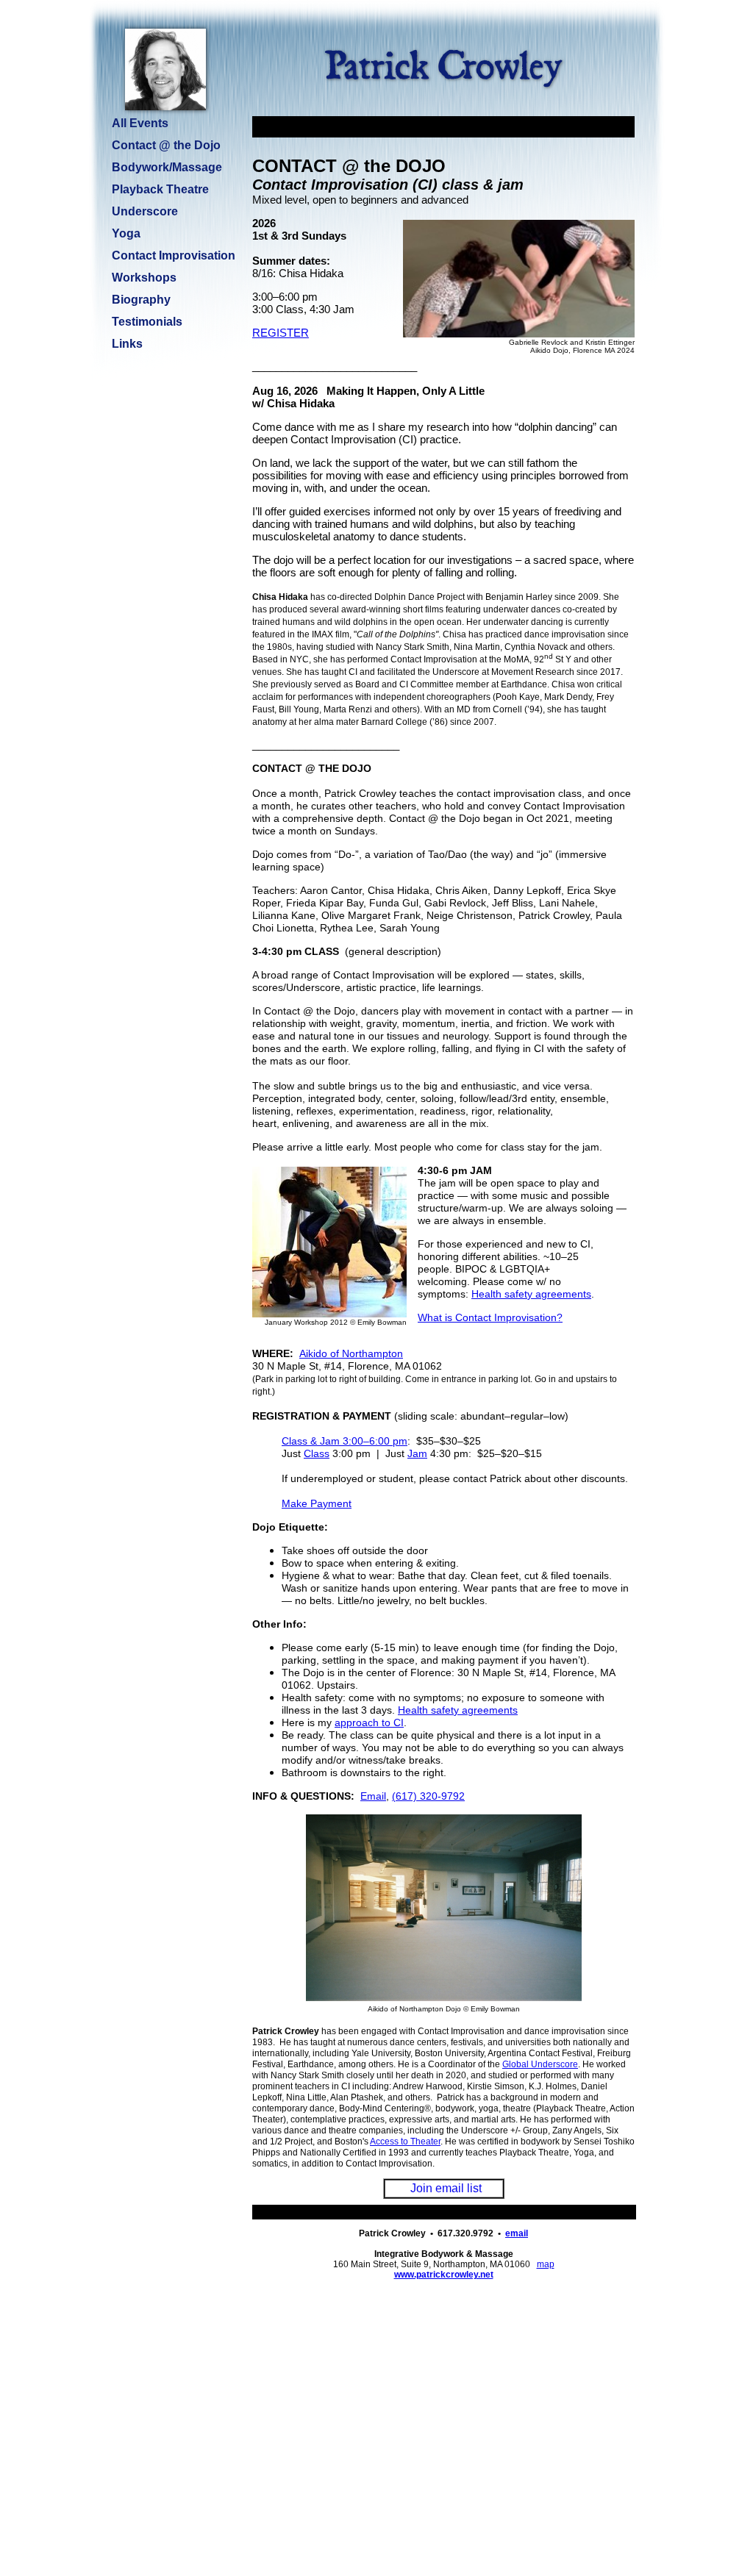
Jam (417, 1453)
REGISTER (281, 333)
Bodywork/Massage (167, 167)
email (517, 2233)
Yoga (126, 233)
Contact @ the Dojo (166, 145)
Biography (141, 300)
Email (373, 1796)
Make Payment (317, 1503)
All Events (140, 123)
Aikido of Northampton (351, 1353)
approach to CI (369, 1722)
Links (127, 344)
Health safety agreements (531, 1294)
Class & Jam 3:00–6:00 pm (345, 1441)
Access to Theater (405, 2142)
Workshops (144, 278)
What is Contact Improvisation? (490, 1317)
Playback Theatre (160, 189)
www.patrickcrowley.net (444, 2275)
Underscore (145, 211)
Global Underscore (540, 2064)
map (546, 2264)
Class (317, 1453)
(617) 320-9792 (428, 1796)
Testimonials (147, 322)
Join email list (446, 2188)
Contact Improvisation (174, 255)
